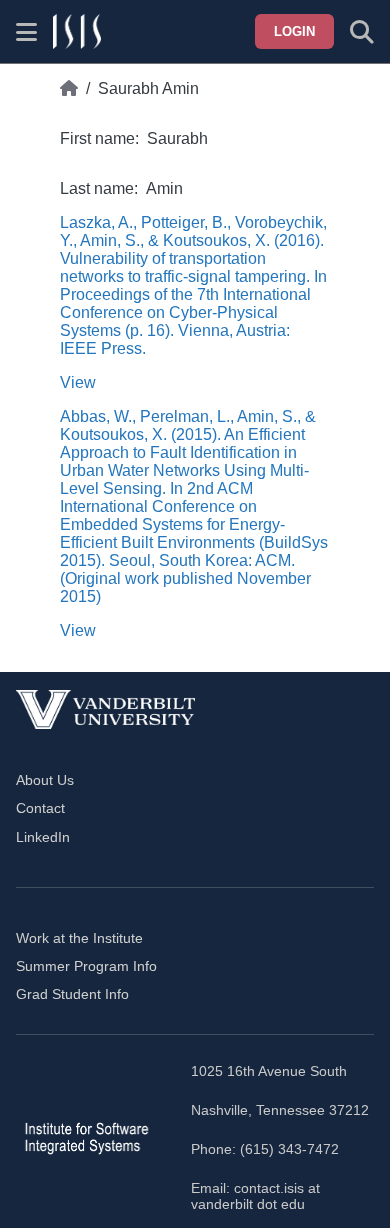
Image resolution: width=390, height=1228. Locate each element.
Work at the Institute (79, 938)
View (78, 382)
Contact (40, 808)
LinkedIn (43, 837)
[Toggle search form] (362, 32)
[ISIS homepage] (77, 32)
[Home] (69, 89)
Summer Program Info (86, 966)
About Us (45, 780)
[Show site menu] (26, 32)
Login (294, 31)
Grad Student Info (72, 994)
